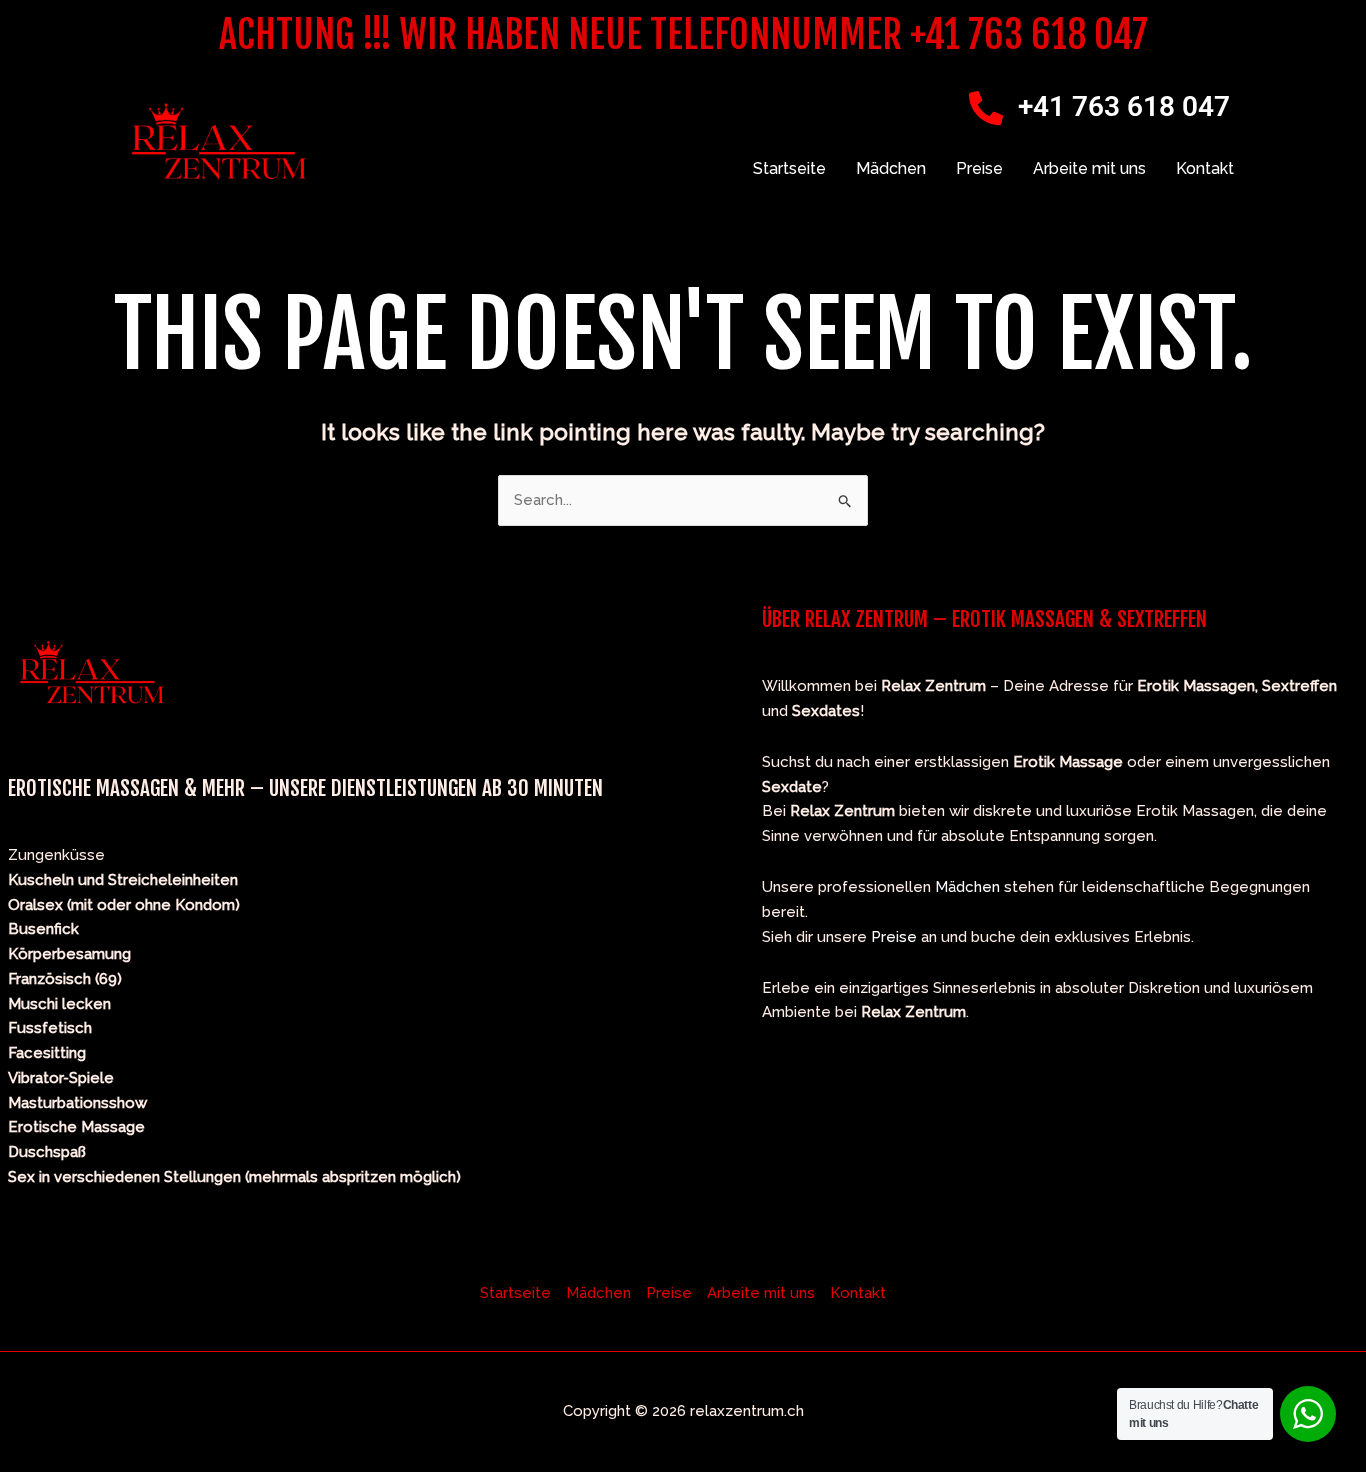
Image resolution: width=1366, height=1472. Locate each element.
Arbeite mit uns (1089, 168)
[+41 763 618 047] (986, 108)
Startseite (789, 168)
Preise (979, 168)
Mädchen (891, 168)
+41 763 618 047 (1124, 106)
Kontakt (1205, 168)
